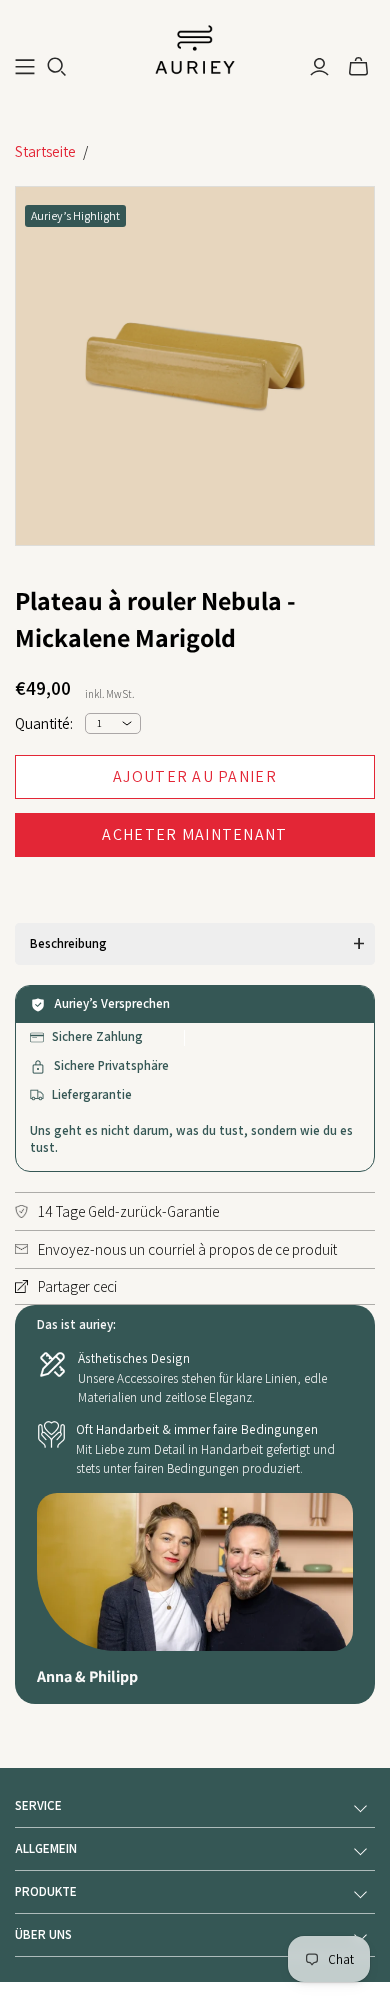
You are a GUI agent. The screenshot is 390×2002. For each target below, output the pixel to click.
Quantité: (44, 723)
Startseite (45, 151)
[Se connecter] (319, 67)
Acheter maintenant (194, 834)
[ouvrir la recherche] (57, 67)
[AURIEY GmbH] (195, 48)
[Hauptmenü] (25, 67)
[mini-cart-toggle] (358, 67)
